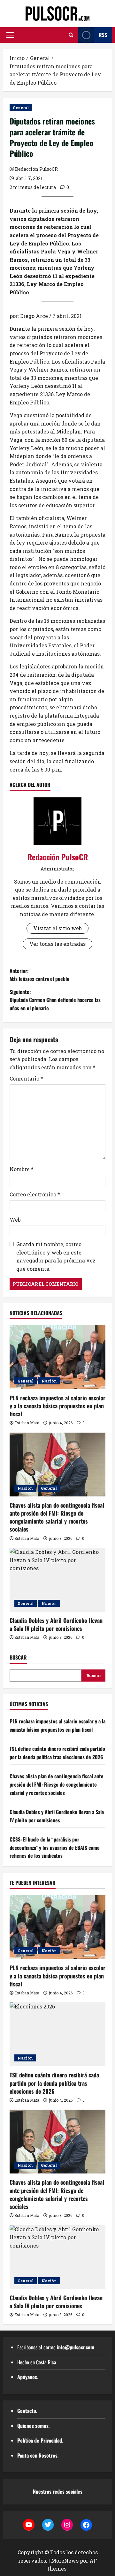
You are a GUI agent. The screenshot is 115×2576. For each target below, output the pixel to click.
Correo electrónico (35, 1194)
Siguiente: (55, 1000)
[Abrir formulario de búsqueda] (71, 35)
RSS (103, 35)
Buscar (18, 1657)
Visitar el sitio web (57, 928)
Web (15, 1220)
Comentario (26, 1078)
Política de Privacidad (40, 2440)
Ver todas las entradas (57, 944)
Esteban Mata (27, 1423)
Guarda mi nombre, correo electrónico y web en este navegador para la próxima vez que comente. (56, 1256)
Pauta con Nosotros (37, 2455)
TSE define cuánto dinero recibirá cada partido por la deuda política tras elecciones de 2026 (57, 1753)
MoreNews (65, 2561)
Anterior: (39, 975)
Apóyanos (27, 2377)
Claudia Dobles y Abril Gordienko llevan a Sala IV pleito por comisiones (56, 1624)
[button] (10, 35)
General (21, 108)
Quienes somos (33, 2426)
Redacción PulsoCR (36, 169)
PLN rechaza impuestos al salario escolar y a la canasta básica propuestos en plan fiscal (57, 1406)
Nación (49, 1381)
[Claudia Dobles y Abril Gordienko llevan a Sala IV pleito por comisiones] (57, 1580)
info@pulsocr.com (76, 2347)
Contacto (27, 2411)
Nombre (22, 1169)
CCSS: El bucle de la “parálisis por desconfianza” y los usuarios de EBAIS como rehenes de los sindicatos (55, 1847)
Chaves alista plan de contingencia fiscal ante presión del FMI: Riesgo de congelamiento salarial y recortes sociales (57, 1517)
